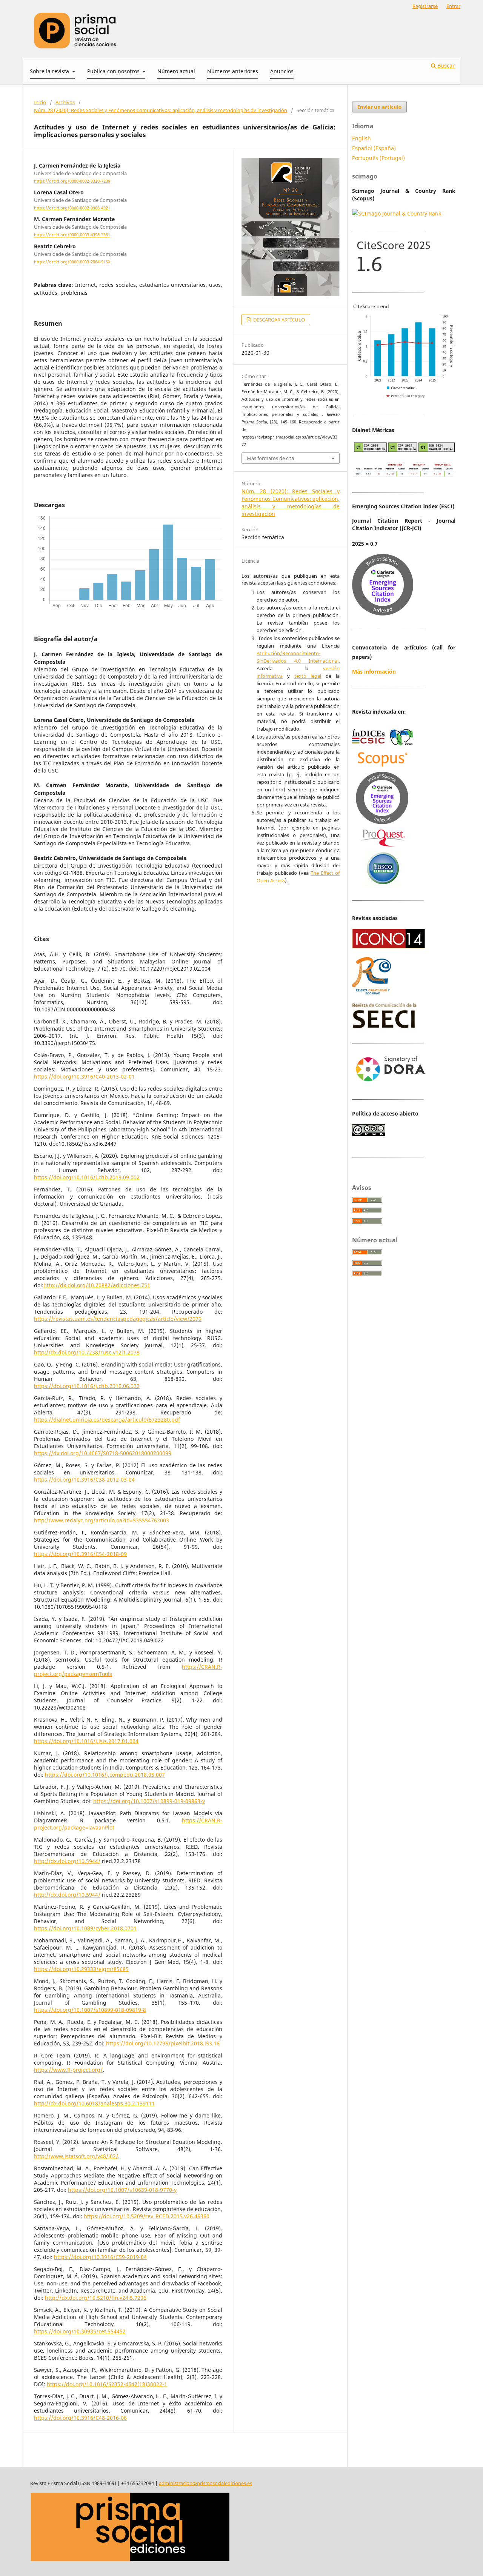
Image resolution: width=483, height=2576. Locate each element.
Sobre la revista (50, 71)
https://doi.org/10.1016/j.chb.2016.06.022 (87, 1386)
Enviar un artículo (379, 107)
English (361, 138)
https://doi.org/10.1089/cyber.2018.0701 (85, 1928)
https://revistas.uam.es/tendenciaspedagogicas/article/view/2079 (118, 1319)
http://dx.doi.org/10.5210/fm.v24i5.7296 (96, 2298)
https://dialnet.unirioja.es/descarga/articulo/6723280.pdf (107, 1420)
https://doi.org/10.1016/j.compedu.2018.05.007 (105, 1775)
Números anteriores (233, 71)
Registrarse (425, 6)
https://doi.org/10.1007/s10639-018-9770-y (122, 2190)
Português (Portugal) (378, 158)
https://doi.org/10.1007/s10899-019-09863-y (149, 1801)
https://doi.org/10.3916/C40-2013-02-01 (84, 1076)
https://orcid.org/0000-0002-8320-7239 (72, 181)
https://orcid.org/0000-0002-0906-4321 (72, 208)
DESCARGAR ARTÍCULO (278, 320)
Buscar (445, 65)
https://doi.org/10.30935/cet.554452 (80, 2331)
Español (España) (374, 148)
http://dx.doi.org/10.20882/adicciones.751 (97, 1285)
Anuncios (282, 71)
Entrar (453, 6)
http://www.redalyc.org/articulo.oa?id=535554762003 (102, 1520)
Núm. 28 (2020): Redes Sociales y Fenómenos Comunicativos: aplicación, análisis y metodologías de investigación (161, 110)
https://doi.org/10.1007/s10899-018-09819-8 (90, 2010)
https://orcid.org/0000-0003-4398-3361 (72, 235)
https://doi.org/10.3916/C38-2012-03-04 (84, 1480)
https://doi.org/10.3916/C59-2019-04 (100, 2257)
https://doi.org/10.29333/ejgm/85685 (81, 1969)
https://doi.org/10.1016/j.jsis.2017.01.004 (86, 1741)
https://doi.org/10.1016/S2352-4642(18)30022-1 (107, 2384)
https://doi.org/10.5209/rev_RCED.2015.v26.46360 (147, 2216)
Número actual (176, 71)
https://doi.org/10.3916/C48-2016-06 (80, 2418)
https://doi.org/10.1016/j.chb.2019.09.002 (87, 1177)
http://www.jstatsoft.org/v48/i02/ (76, 2156)
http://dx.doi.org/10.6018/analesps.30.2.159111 (94, 2103)
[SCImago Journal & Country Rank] (397, 213)
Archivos (65, 102)
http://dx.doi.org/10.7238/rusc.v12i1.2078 (87, 1352)
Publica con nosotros (114, 71)
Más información (374, 672)
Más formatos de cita (270, 458)
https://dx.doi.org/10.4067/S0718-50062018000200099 (103, 1453)
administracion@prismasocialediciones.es (205, 2483)
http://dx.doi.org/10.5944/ (67, 1861)
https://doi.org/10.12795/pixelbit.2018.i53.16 (163, 2043)
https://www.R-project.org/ (68, 2070)
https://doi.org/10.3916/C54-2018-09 (80, 1554)
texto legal (308, 676)
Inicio (40, 102)
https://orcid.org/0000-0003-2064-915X (72, 262)
